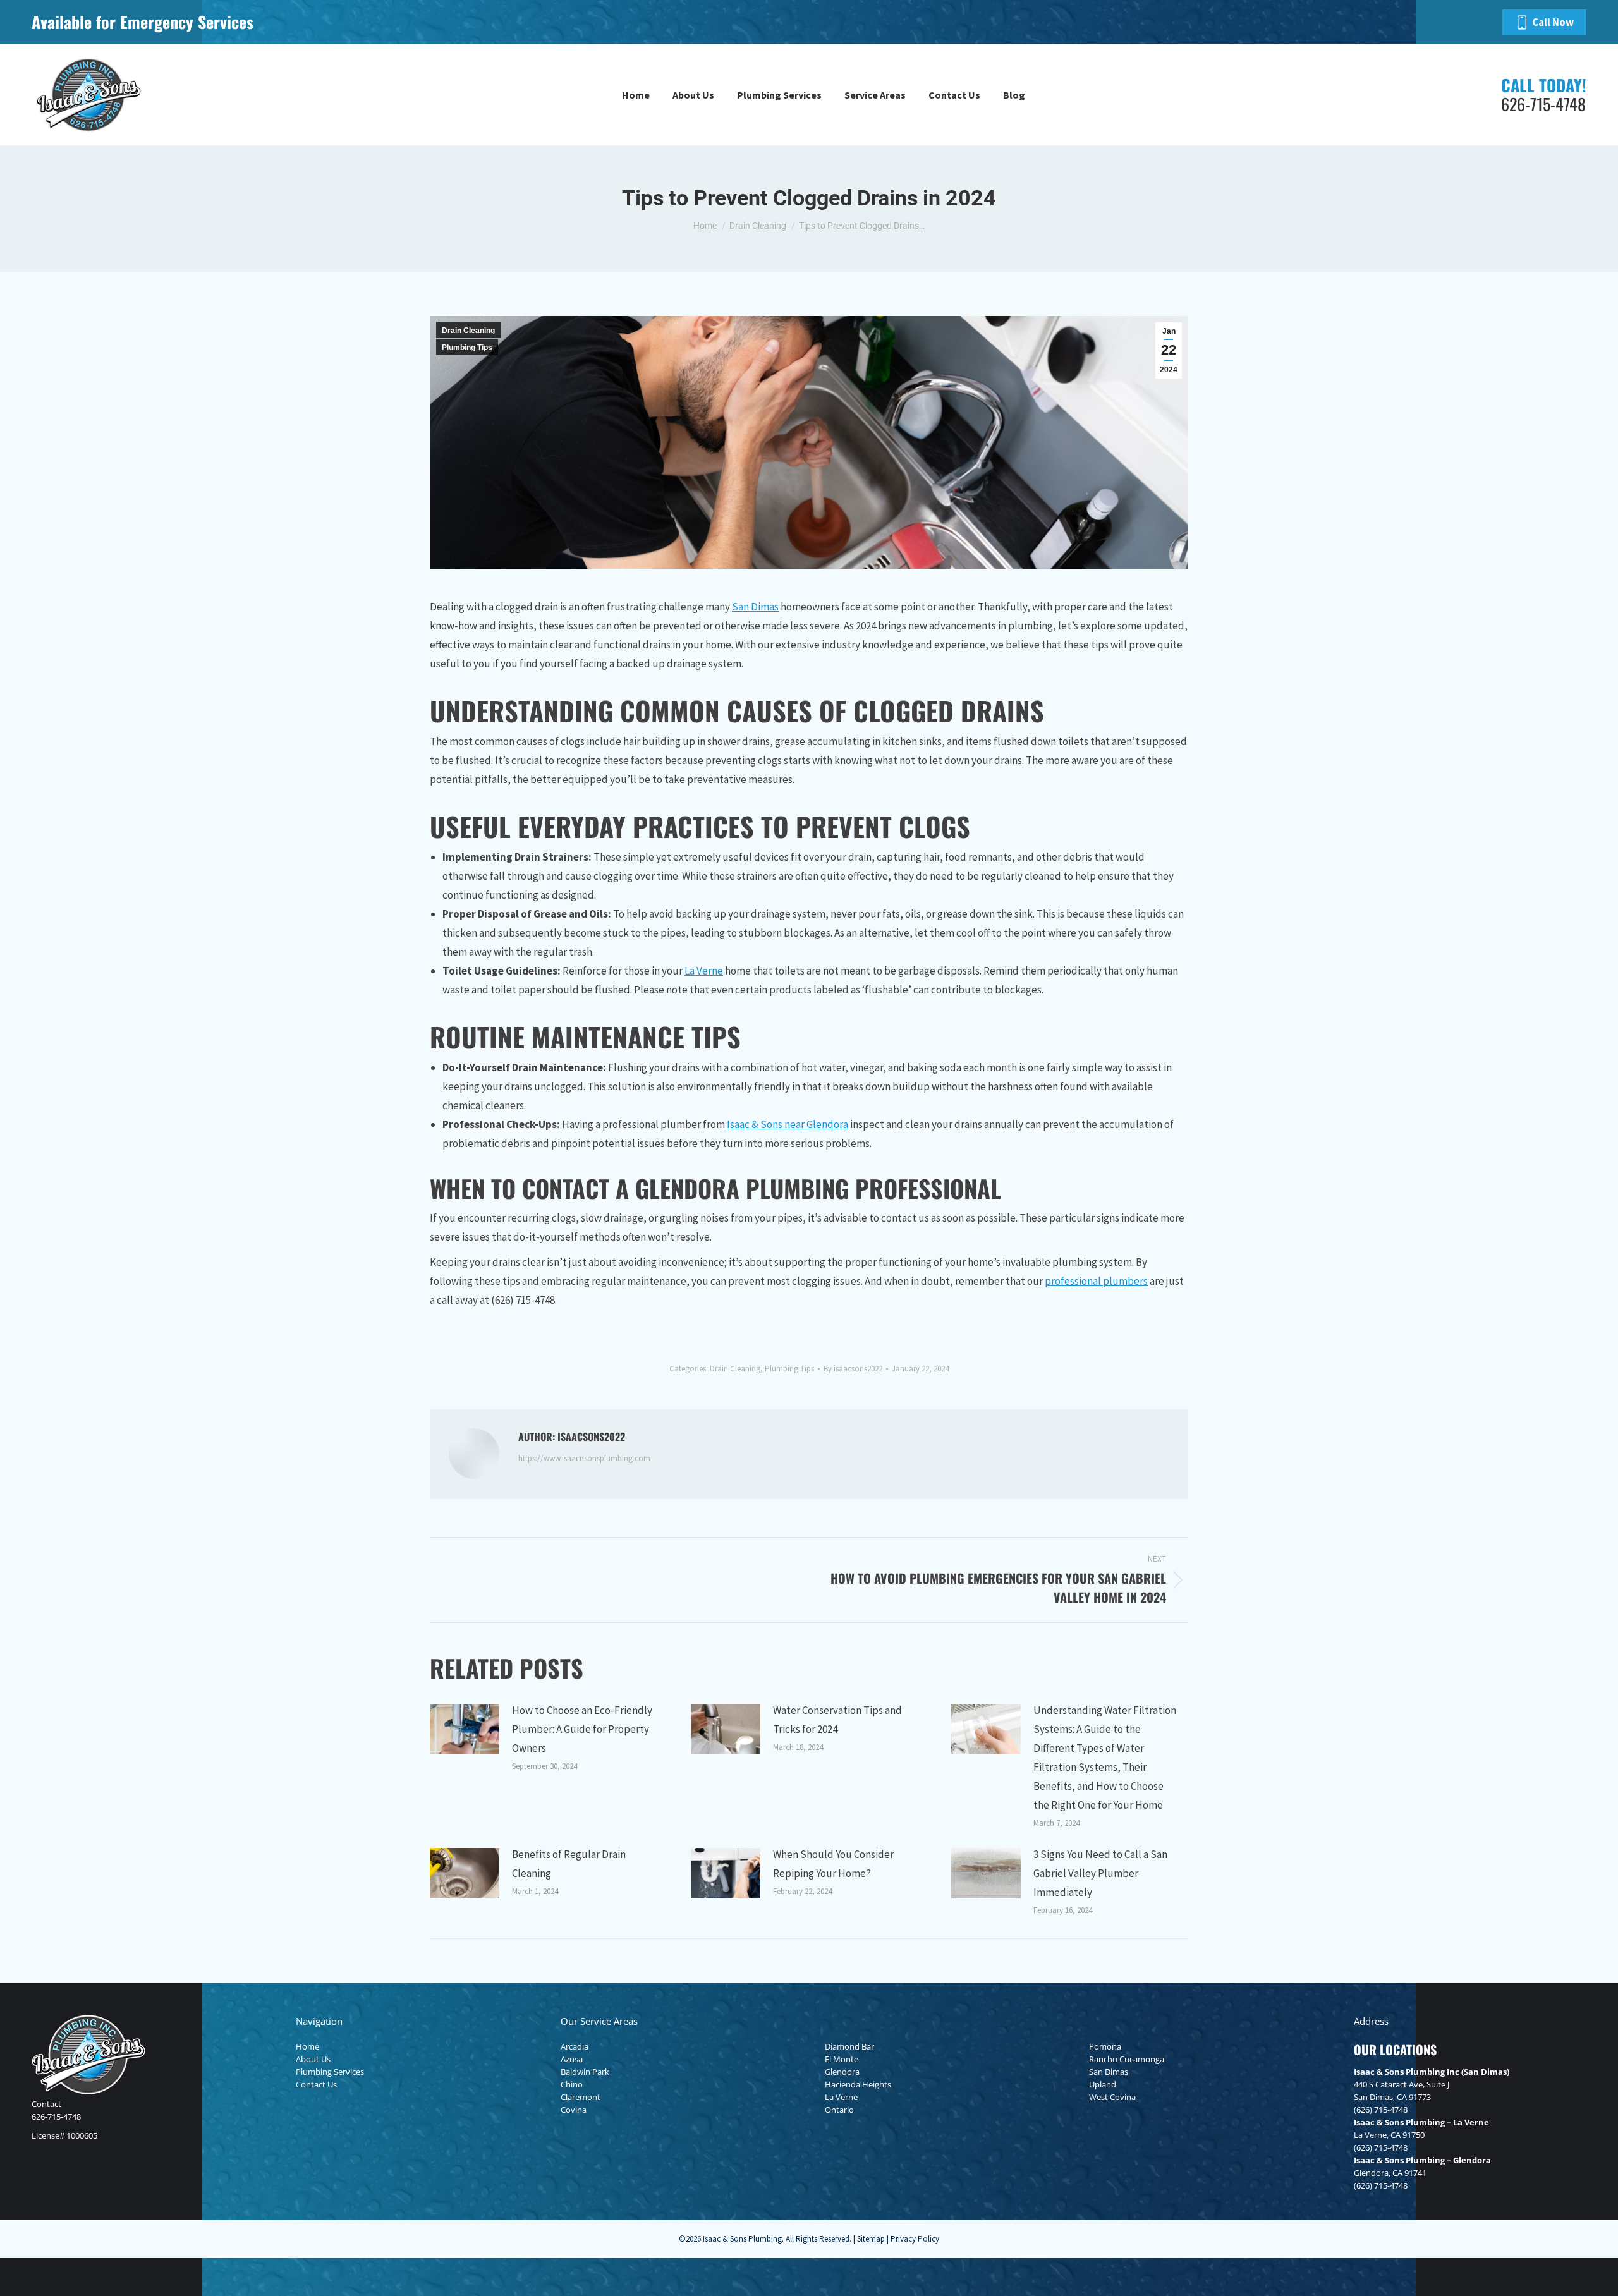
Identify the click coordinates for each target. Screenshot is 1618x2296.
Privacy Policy (915, 2239)
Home (307, 2046)
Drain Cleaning (468, 331)
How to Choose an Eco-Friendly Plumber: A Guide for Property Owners (582, 1729)
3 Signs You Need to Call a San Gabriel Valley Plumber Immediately (1100, 1873)
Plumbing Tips (467, 348)
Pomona (1105, 2046)
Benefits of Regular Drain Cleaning (569, 1864)
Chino (572, 2084)
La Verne (704, 971)
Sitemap (871, 2239)
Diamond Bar (849, 2046)
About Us (313, 2059)
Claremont (581, 2097)
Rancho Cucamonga (1127, 2059)
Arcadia (575, 2046)
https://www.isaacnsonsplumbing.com (584, 1458)
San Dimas (755, 607)
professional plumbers (1096, 1281)
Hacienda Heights (858, 2084)
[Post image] (465, 1729)
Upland (1103, 2084)
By (853, 1369)
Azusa (572, 2059)
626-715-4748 (56, 2117)
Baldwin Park (585, 2072)
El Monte (842, 2059)
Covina (574, 2110)
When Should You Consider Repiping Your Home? (833, 1864)
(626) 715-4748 (1381, 2110)
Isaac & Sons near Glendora (788, 1124)
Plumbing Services (330, 2072)
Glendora (842, 2072)
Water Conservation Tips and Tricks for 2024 (837, 1720)
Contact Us (316, 2084)
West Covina (1112, 2097)
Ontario (839, 2110)
